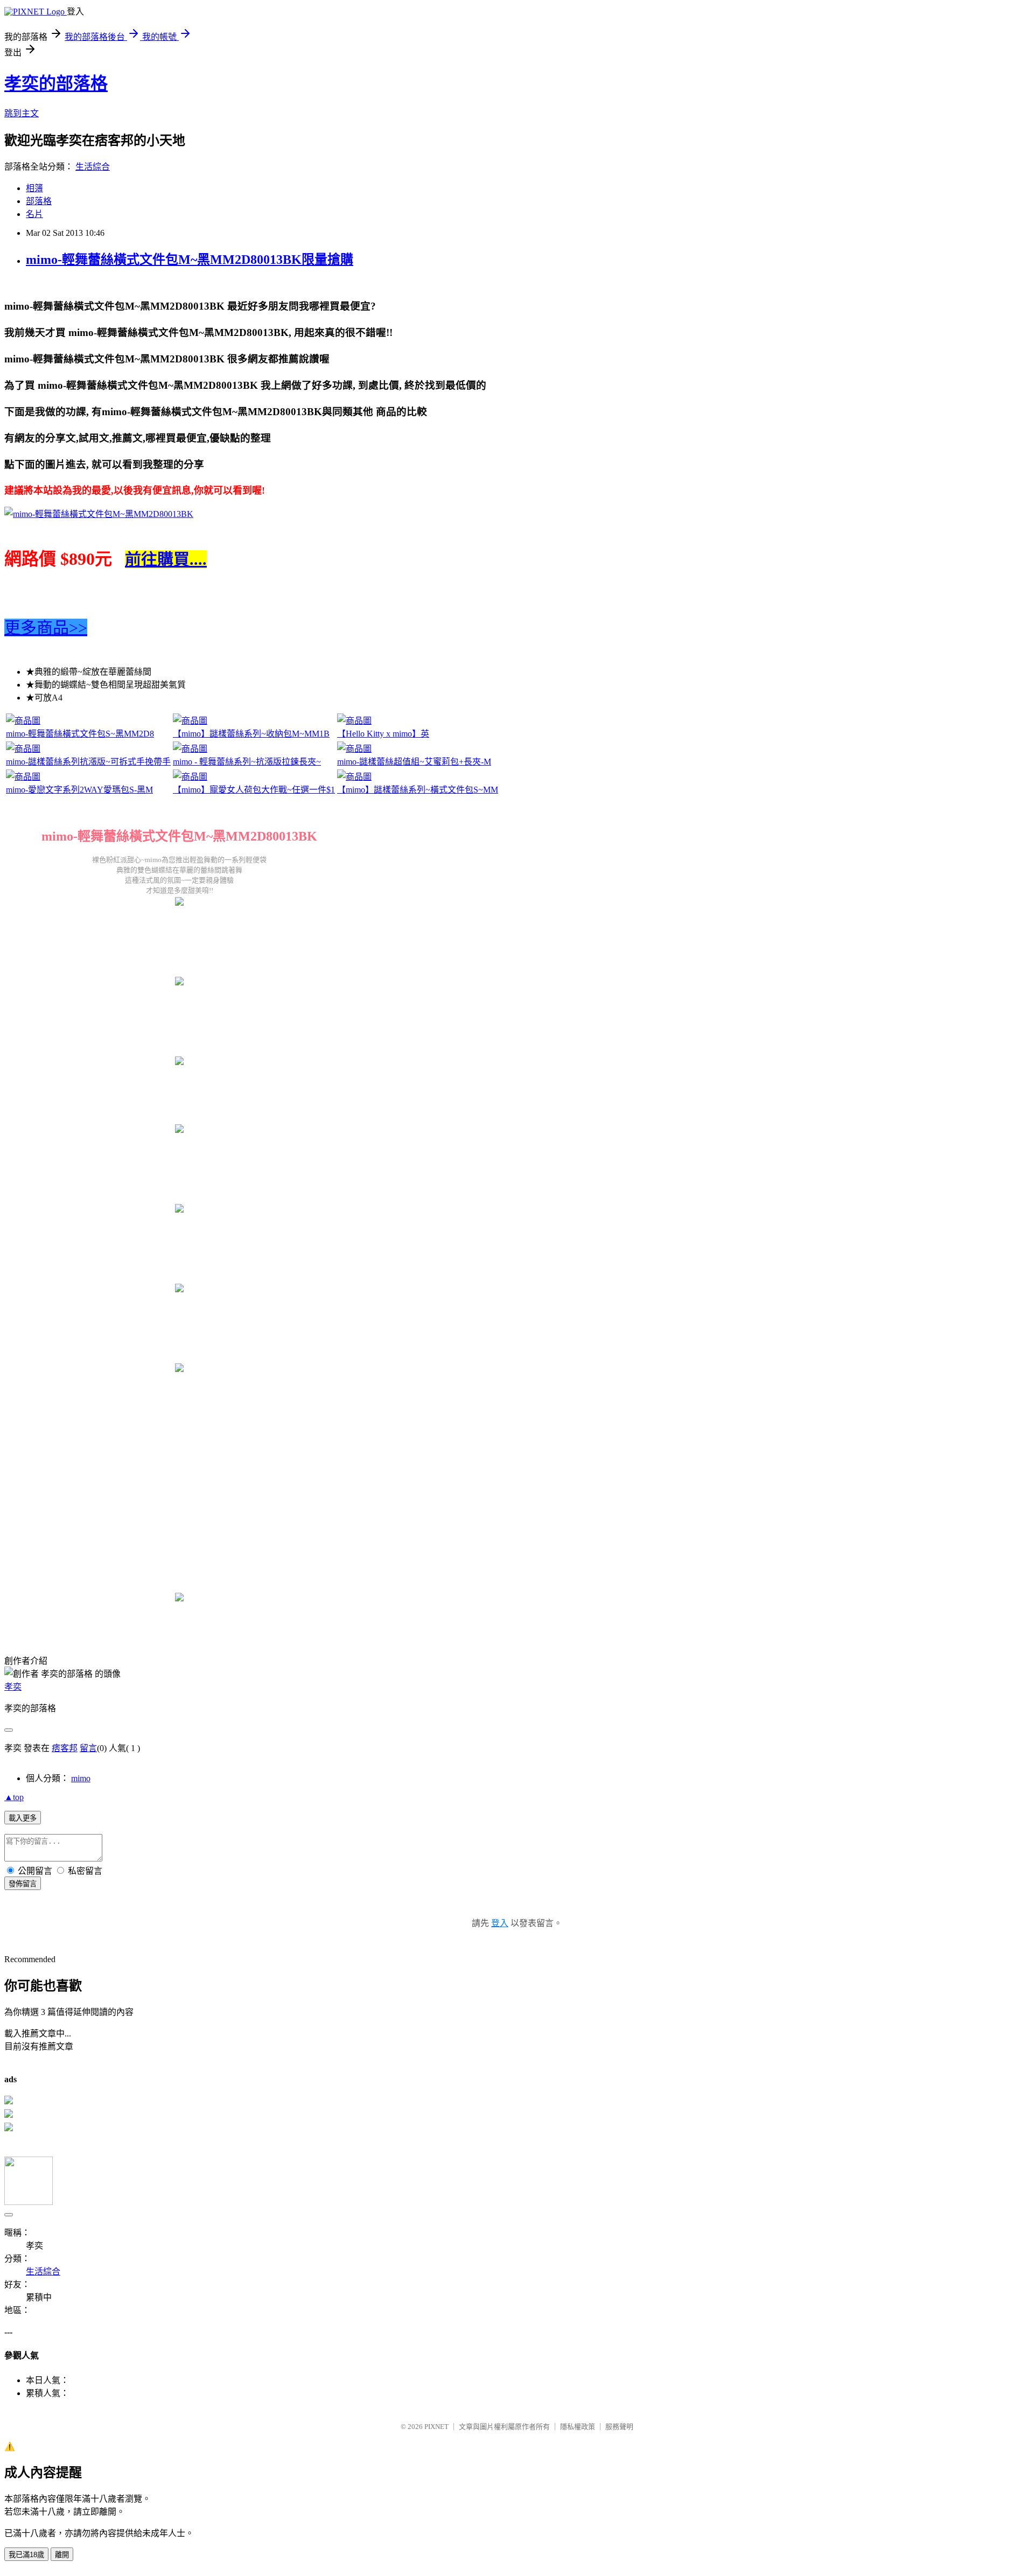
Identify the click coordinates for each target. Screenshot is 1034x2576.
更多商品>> (46, 628)
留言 (88, 1748)
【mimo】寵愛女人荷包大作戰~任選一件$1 (254, 790)
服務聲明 (619, 2427)
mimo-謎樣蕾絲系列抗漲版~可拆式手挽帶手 (88, 762)
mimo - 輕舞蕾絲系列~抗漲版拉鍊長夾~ (247, 762)
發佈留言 (23, 1884)
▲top (14, 1797)
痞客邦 (65, 1748)
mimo (81, 1778)
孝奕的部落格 (56, 83)
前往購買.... (166, 559)
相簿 (34, 188)
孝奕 (13, 1687)
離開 (62, 2555)
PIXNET (436, 2427)
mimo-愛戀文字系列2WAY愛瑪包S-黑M (79, 790)
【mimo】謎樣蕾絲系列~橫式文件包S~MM (418, 790)
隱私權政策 (578, 2427)
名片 (34, 214)
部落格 (39, 201)
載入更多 (23, 1818)
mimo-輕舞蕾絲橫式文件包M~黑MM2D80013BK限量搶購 (190, 260)
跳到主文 (22, 113)
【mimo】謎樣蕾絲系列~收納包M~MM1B (251, 734)
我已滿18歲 (26, 2555)
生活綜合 (93, 167)
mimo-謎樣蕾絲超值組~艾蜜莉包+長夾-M (414, 762)
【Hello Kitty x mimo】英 (383, 734)
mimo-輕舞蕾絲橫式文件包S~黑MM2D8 (80, 734)
